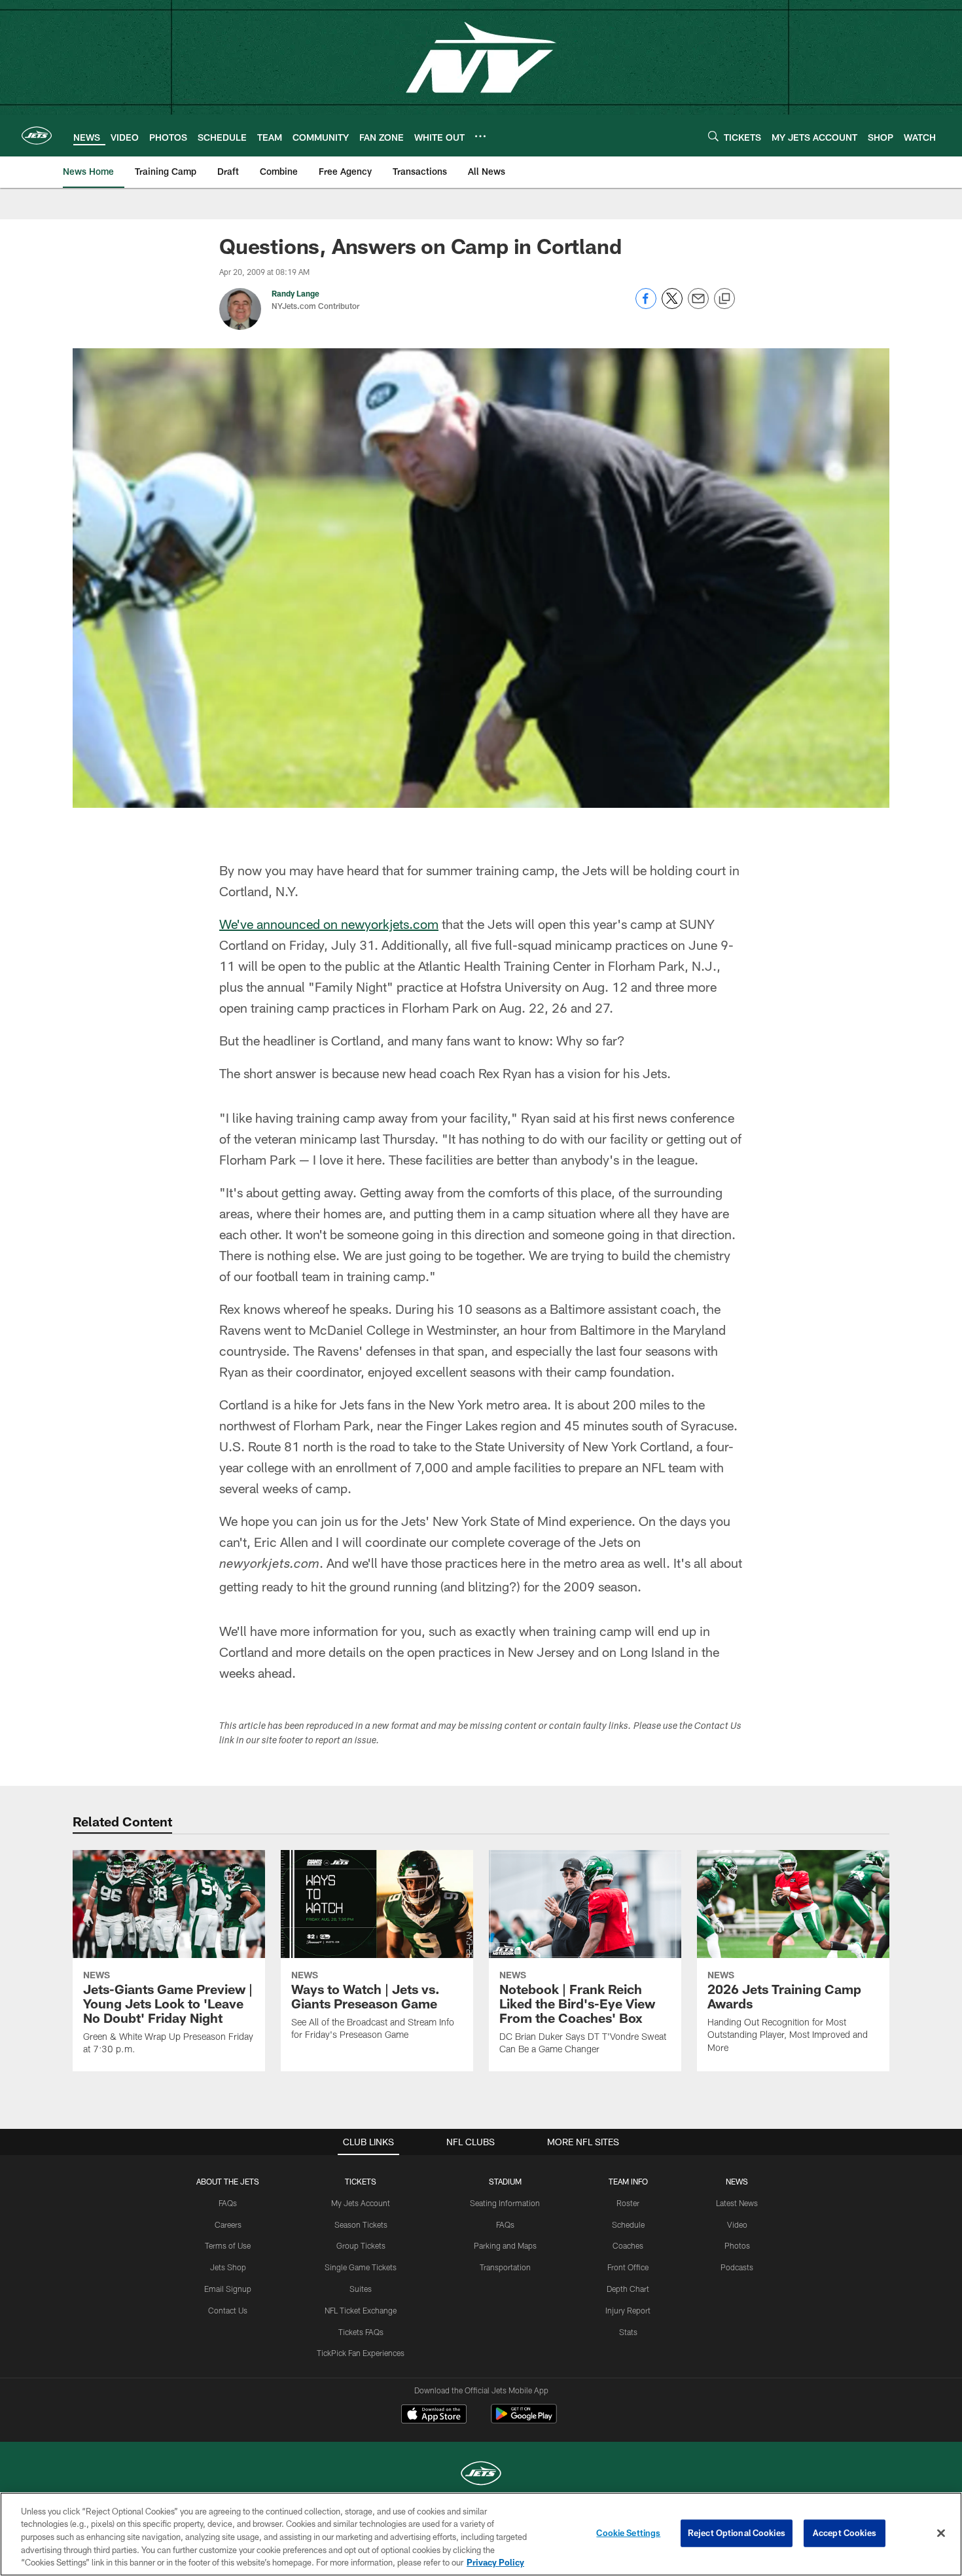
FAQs (228, 2203)
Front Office (628, 2267)
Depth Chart (628, 2289)
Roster (628, 2203)
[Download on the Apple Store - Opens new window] (434, 2416)
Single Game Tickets (361, 2267)
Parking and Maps (505, 2245)
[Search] (713, 136)
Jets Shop (228, 2267)
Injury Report (628, 2310)
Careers (228, 2224)
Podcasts (737, 2267)
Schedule (628, 2224)
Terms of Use (228, 2245)
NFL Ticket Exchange (361, 2310)
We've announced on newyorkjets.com (329, 924)
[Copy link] (724, 299)
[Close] (941, 2533)
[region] (481, 2534)
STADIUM (505, 2181)
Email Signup (228, 2289)
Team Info (628, 2181)
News (737, 2181)
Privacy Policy (495, 2562)
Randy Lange (295, 293)
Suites (361, 2289)
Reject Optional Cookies (737, 2533)
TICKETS (361, 2181)
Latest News (737, 2203)
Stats (628, 2332)
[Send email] (698, 305)
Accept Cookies (845, 2533)
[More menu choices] (480, 136)
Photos (737, 2245)
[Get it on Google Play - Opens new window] (524, 2421)
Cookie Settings (628, 2533)
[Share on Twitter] (672, 305)
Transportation (505, 2267)
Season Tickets (361, 2224)
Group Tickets (361, 2245)
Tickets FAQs (361, 2332)
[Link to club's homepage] (37, 136)
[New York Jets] (481, 2475)
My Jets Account (361, 2203)
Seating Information (505, 2203)
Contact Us (228, 2310)
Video (737, 2224)
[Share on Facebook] (646, 305)
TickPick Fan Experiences (361, 2353)
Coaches (628, 2245)
